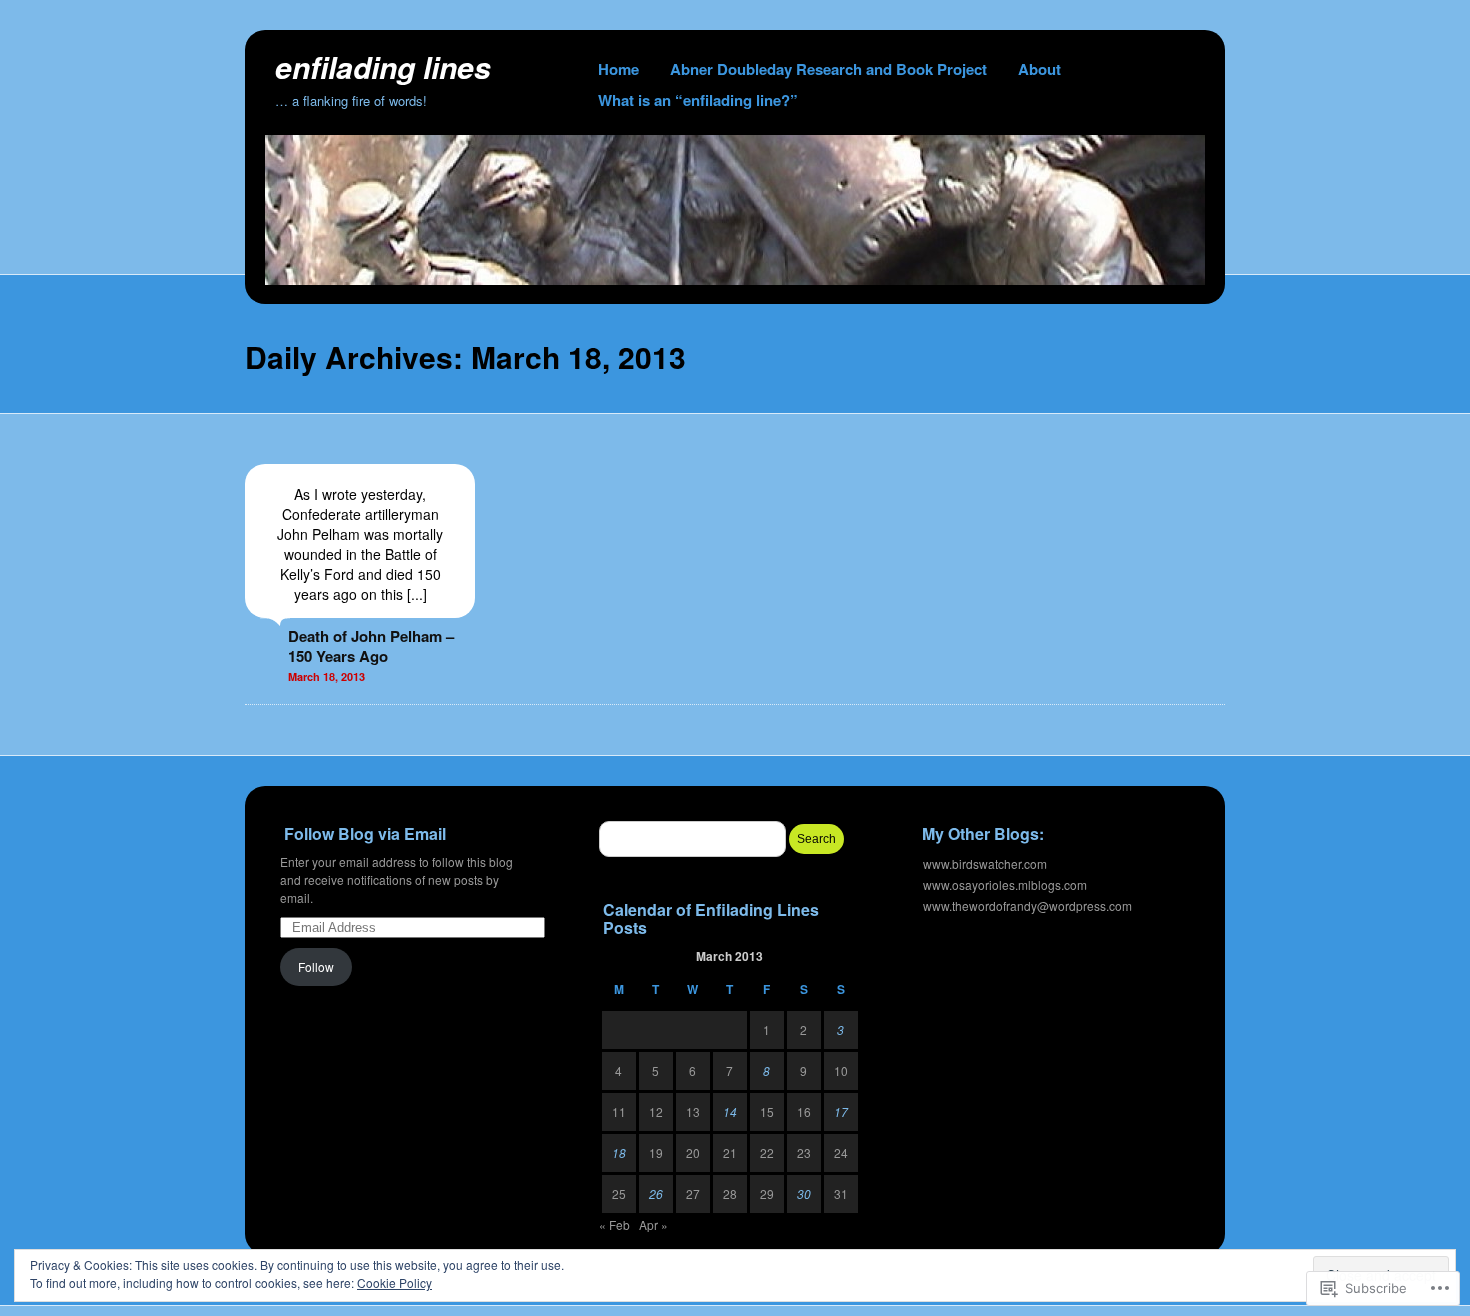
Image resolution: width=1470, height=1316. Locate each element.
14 (730, 1111)
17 (841, 1111)
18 (619, 1152)
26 (656, 1193)
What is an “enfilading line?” (698, 100)
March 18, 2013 (326, 676)
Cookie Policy (394, 1282)
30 (804, 1193)
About (1039, 69)
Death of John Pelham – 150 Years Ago (371, 646)
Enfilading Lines (383, 66)
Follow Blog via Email (365, 833)
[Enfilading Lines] (735, 279)
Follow (316, 966)
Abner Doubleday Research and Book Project (828, 69)
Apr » (653, 1224)
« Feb (614, 1224)
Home (618, 69)
